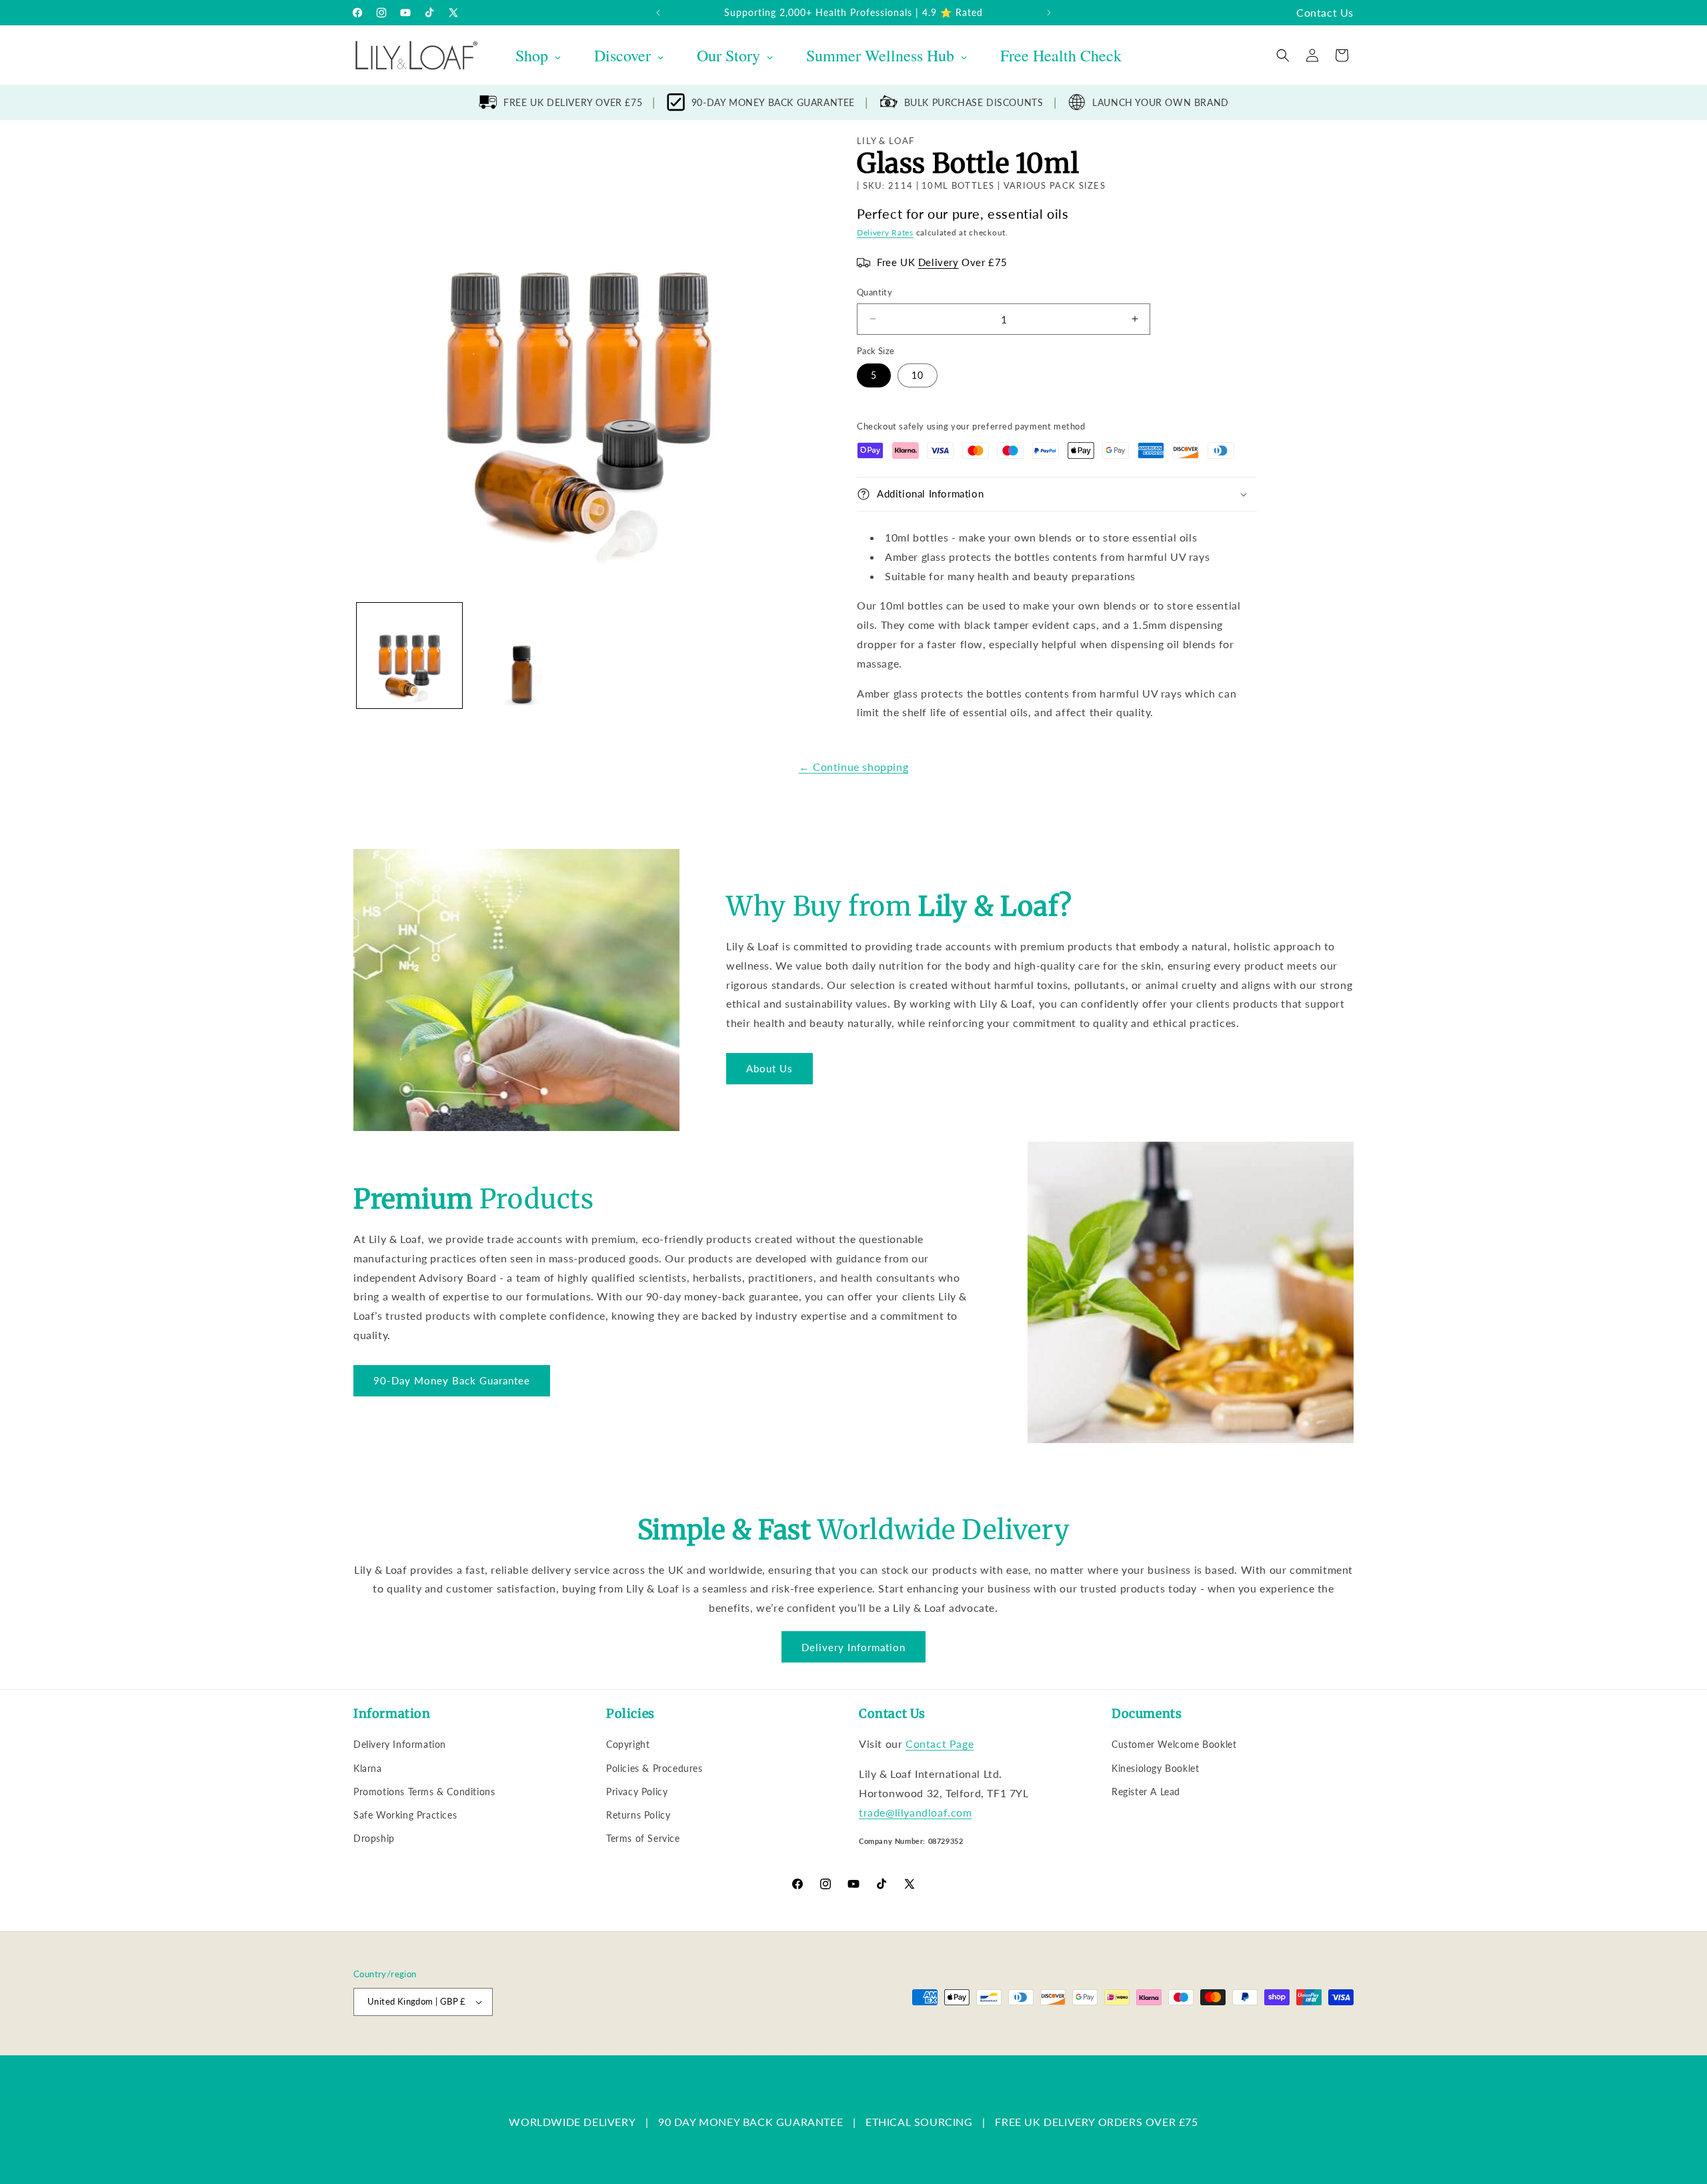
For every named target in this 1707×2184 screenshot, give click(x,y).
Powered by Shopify (488, 2048)
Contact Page (940, 1744)
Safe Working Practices (405, 1815)
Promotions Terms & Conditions (424, 1792)
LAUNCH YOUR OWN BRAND (1161, 102)
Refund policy (564, 2048)
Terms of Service (643, 1838)
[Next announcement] (1049, 13)
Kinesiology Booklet (1155, 1768)
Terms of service (698, 2048)
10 (918, 375)
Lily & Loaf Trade (417, 2048)
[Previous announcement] (658, 13)
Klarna (368, 1768)
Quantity (875, 292)
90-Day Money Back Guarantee (452, 1380)
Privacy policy (628, 2048)
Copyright (628, 1744)
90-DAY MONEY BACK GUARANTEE (773, 102)
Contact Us (1325, 12)
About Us (769, 1068)
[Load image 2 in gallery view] (521, 656)
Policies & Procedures (654, 1768)
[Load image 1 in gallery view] (409, 656)
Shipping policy (770, 2048)
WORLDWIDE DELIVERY (572, 2122)
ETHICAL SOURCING (919, 2122)
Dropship (374, 1838)
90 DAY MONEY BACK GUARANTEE (750, 2122)
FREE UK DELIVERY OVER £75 (573, 102)
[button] (1283, 55)
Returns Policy (638, 1815)
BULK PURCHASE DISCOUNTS (974, 102)
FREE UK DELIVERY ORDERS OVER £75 (1096, 2122)
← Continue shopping (853, 767)
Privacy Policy (637, 1792)
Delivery (939, 262)
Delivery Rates (885, 232)
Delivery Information (853, 1647)
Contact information (848, 2048)
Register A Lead (1146, 1792)
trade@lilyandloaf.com (916, 1812)
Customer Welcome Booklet (1174, 1744)
